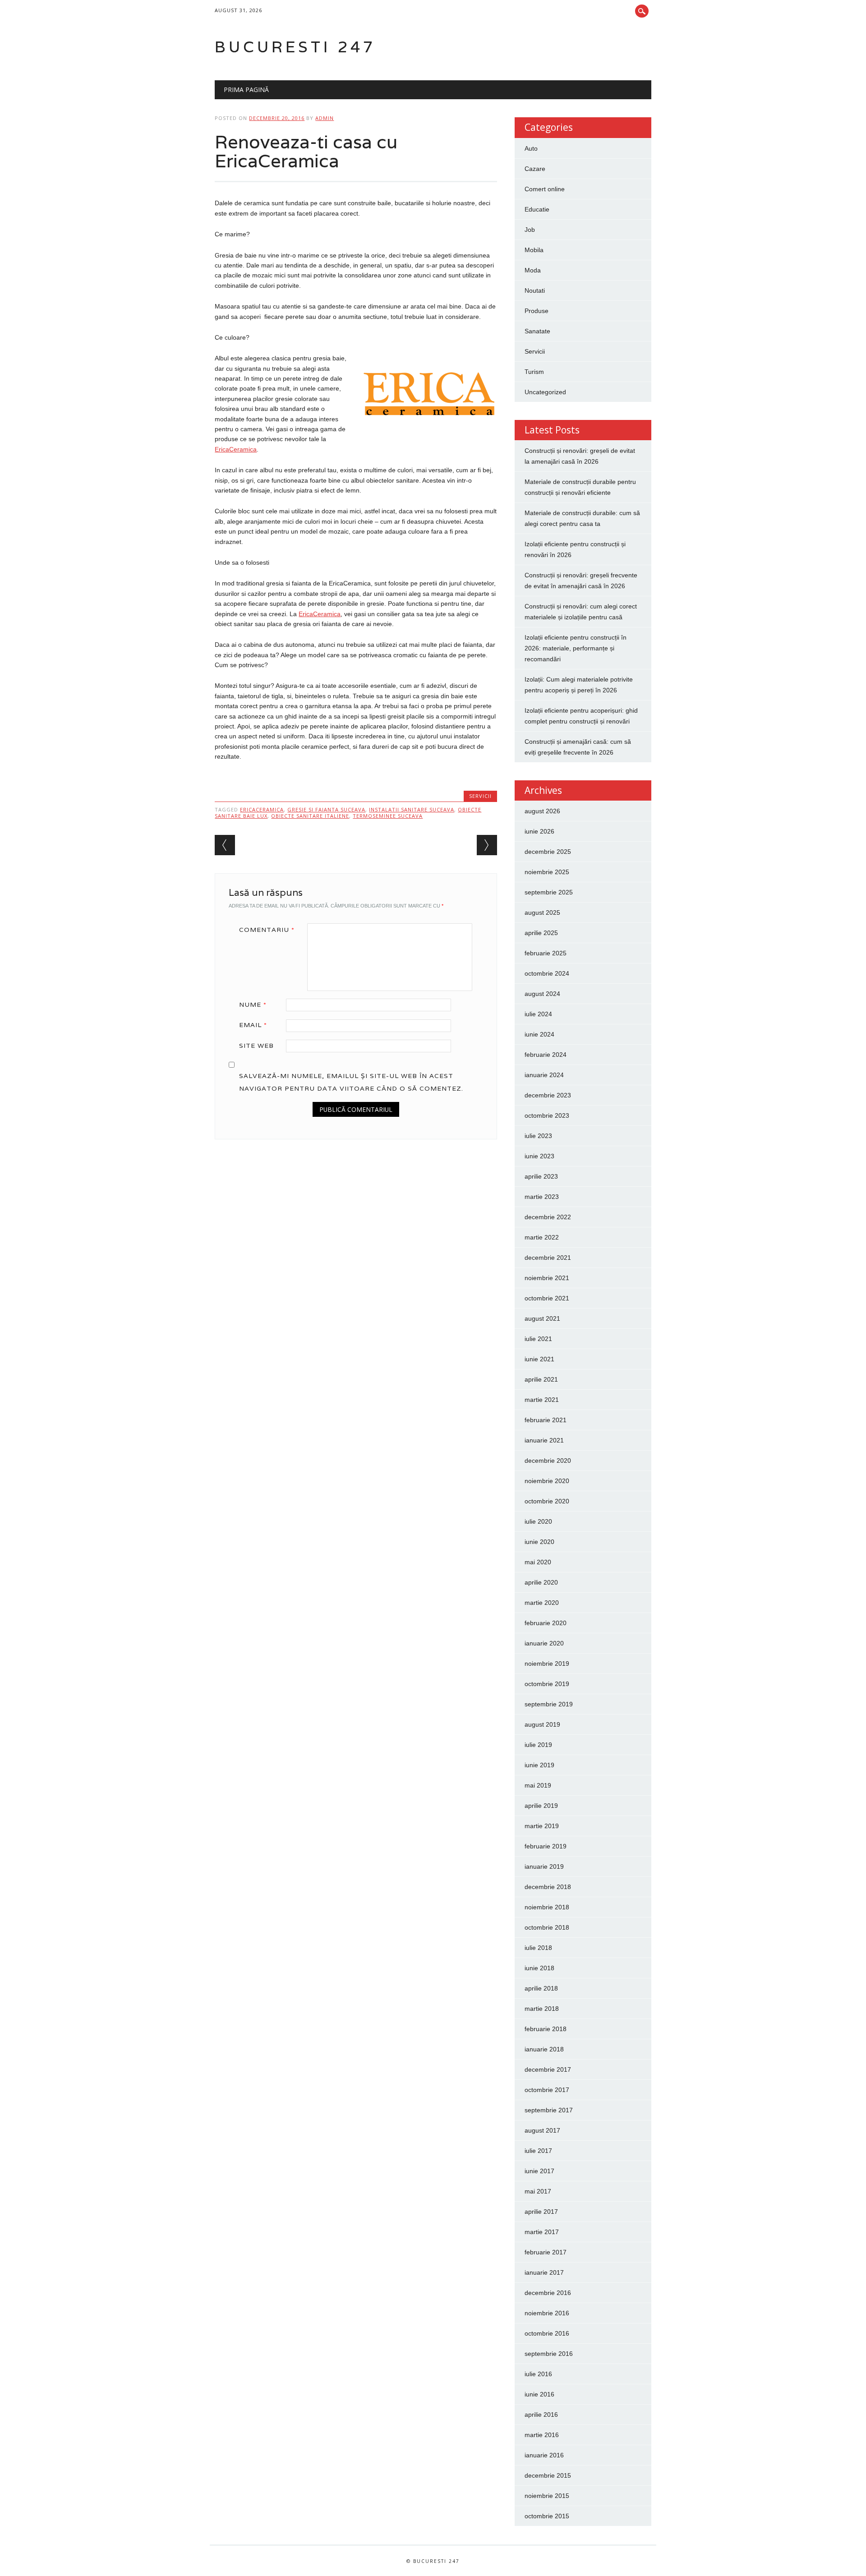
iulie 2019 (538, 1745)
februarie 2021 (546, 1420)
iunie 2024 (539, 1034)
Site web (256, 1046)
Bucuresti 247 (295, 47)
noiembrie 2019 (547, 1664)
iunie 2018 (539, 1968)
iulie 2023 (538, 1136)
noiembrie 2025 (547, 872)
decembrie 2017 (548, 2069)
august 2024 (542, 994)
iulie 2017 (538, 2151)
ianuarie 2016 (544, 2455)
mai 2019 (538, 1785)
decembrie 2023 (548, 1095)
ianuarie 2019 (544, 1866)
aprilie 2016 (541, 2415)
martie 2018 (542, 2009)
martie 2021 (542, 1400)
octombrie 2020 (547, 1501)
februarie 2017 (546, 2252)
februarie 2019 (546, 1846)
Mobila (534, 250)
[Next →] (487, 845)
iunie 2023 (539, 1156)
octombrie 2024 (547, 973)
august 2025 (542, 912)
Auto (531, 148)
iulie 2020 (538, 1521)
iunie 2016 (539, 2394)
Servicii (480, 796)
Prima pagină (246, 90)
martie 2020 (542, 1603)
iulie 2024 (538, 1014)
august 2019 (542, 1724)
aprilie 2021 (541, 1379)
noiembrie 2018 (547, 1907)
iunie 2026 (539, 831)
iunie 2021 (539, 1359)
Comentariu (267, 930)
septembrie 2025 (549, 892)
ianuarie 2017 (544, 2272)
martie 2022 (542, 1237)
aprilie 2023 (541, 1176)
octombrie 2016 (547, 2333)
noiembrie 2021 (547, 1278)
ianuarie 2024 (544, 1075)
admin (325, 118)
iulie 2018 (538, 1948)
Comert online (545, 189)
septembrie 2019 (549, 1704)
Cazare (535, 169)
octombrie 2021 (547, 1298)
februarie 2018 (546, 2029)
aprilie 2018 (541, 1988)
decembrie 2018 (548, 1887)
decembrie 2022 (548, 1217)
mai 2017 (538, 2191)
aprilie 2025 (541, 933)
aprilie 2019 (541, 1806)
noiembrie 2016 (547, 2313)
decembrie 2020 (548, 1461)
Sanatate (537, 331)
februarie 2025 (546, 953)
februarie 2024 (546, 1055)
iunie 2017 (539, 2171)
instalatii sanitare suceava (412, 809)
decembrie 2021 (548, 1258)
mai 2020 (538, 1562)
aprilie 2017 (541, 2212)
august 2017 (542, 2130)
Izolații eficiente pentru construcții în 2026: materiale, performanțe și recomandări (576, 648)
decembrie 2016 (548, 2293)
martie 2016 (542, 2435)
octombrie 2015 (547, 2516)
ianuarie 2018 (544, 2049)
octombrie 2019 (547, 1684)
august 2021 (542, 1318)
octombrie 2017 (547, 2090)
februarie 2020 (546, 1623)
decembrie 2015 (548, 2475)
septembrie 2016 (549, 2354)
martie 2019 (542, 1826)
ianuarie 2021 (544, 1440)
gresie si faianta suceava (326, 809)
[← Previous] (225, 845)
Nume (253, 1005)
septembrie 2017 (549, 2110)
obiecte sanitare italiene (310, 816)
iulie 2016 (538, 2374)
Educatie (537, 209)
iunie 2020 (539, 1542)
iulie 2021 (538, 1339)
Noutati (535, 290)
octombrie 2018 (547, 1927)
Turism (534, 372)
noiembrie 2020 (547, 1481)
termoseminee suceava (388, 816)
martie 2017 (542, 2232)
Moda (533, 270)
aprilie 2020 (541, 1582)
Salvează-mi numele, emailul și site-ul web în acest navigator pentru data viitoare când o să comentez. (351, 1082)
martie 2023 (542, 1197)
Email (253, 1025)
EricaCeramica (236, 449)
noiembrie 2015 (547, 2496)
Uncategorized (545, 392)
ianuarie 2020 (544, 1643)
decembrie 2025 (548, 852)
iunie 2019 (539, 1765)
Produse (537, 311)
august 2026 (542, 811)
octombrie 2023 (547, 1115)
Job (530, 230)
